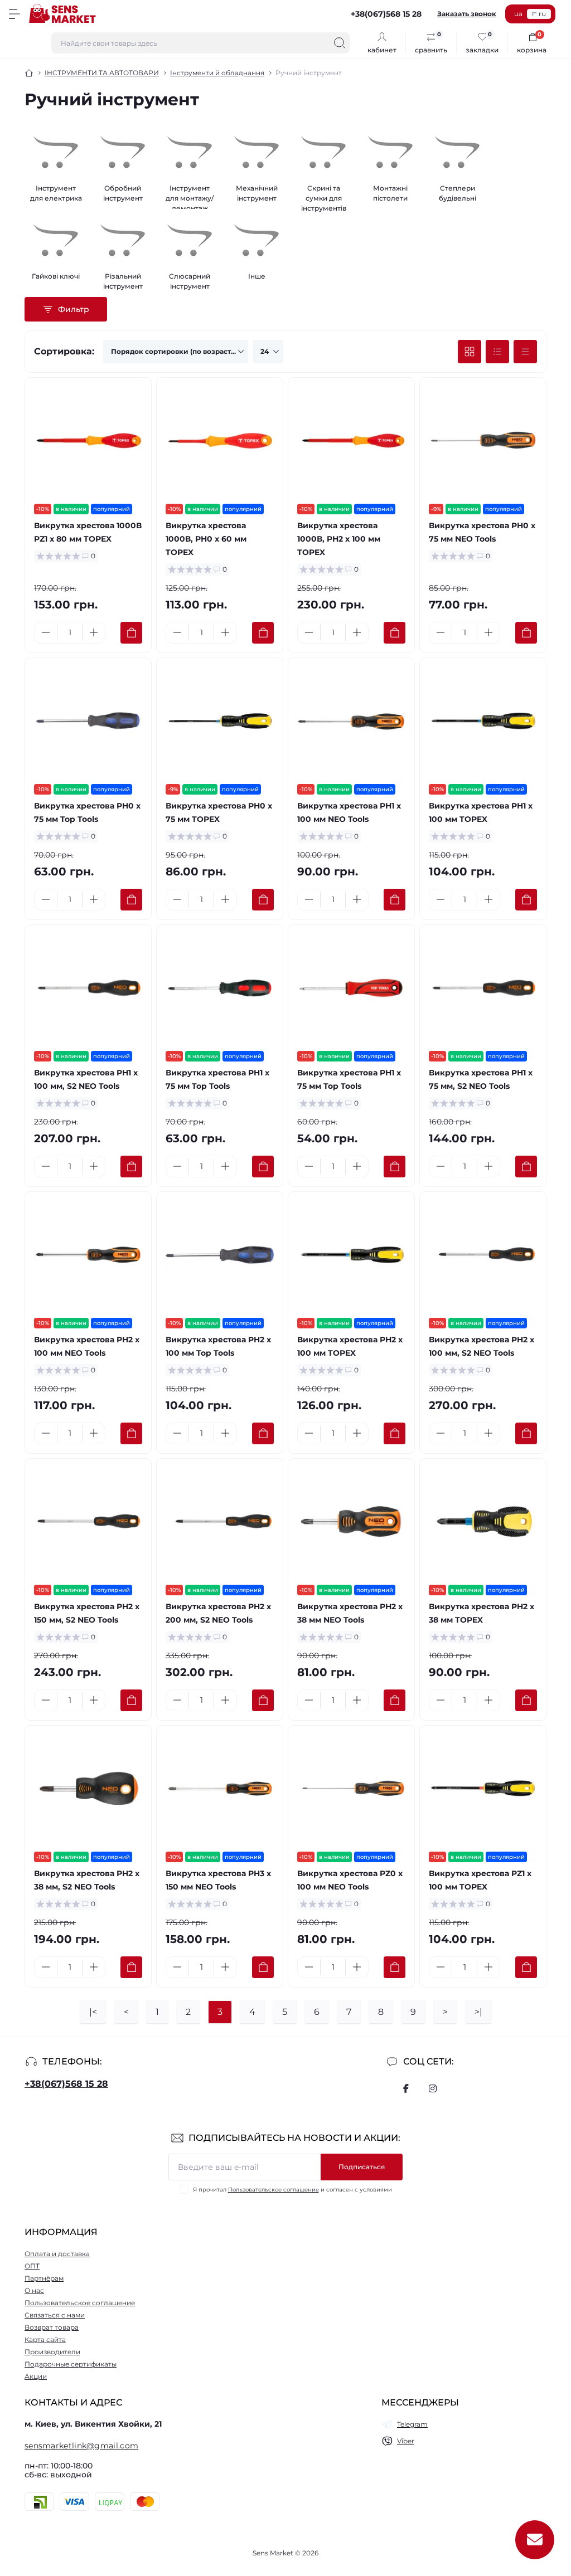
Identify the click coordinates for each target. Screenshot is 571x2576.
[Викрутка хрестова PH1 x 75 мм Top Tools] (220, 988)
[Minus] (46, 632)
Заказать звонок (467, 14)
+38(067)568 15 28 (66, 2084)
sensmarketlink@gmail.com (81, 2446)
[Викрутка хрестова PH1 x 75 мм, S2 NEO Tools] (483, 988)
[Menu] (14, 14)
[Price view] (525, 352)
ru (542, 14)
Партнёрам (44, 2278)
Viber (406, 2441)
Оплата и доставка (57, 2254)
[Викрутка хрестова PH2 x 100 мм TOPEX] (351, 1255)
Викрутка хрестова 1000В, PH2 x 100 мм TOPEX (339, 539)
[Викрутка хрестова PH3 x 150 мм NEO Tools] (220, 1789)
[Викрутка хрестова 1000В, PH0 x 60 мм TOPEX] (220, 441)
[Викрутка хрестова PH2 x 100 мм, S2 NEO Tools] (483, 1255)
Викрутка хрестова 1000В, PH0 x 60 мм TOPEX (206, 539)
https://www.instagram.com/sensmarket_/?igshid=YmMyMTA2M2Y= (433, 2088)
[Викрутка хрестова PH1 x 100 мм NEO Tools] (351, 721)
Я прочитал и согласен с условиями (292, 2190)
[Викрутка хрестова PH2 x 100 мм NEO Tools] (88, 1255)
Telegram (412, 2424)
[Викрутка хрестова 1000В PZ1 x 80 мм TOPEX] (88, 441)
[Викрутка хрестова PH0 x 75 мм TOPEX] (220, 721)
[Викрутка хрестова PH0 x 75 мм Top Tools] (88, 721)
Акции (36, 2376)
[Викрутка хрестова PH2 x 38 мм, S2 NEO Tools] (88, 1789)
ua (518, 14)
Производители (52, 2352)
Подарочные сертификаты (71, 2364)
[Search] (340, 43)
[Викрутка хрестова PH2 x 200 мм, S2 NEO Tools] (220, 1522)
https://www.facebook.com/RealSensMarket (406, 2088)
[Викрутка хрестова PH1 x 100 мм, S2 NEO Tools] (88, 988)
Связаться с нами (55, 2315)
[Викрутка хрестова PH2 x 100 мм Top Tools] (220, 1255)
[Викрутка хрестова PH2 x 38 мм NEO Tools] (351, 1522)
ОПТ (32, 2266)
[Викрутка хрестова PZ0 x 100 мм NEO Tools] (351, 1789)
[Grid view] (470, 352)
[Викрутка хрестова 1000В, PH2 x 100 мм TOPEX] (351, 441)
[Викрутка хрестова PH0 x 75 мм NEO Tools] (483, 441)
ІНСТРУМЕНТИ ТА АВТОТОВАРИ (102, 73)
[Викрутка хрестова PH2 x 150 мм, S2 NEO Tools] (88, 1522)
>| (478, 2012)
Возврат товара (52, 2327)
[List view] (497, 352)
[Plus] (94, 632)
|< (93, 2012)
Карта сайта (45, 2339)
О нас (34, 2290)
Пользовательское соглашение (274, 2190)
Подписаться (362, 2167)
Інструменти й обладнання (217, 73)
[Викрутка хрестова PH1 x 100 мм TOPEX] (483, 721)
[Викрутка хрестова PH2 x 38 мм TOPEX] (483, 1522)
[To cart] (131, 633)
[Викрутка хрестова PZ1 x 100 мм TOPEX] (483, 1789)
